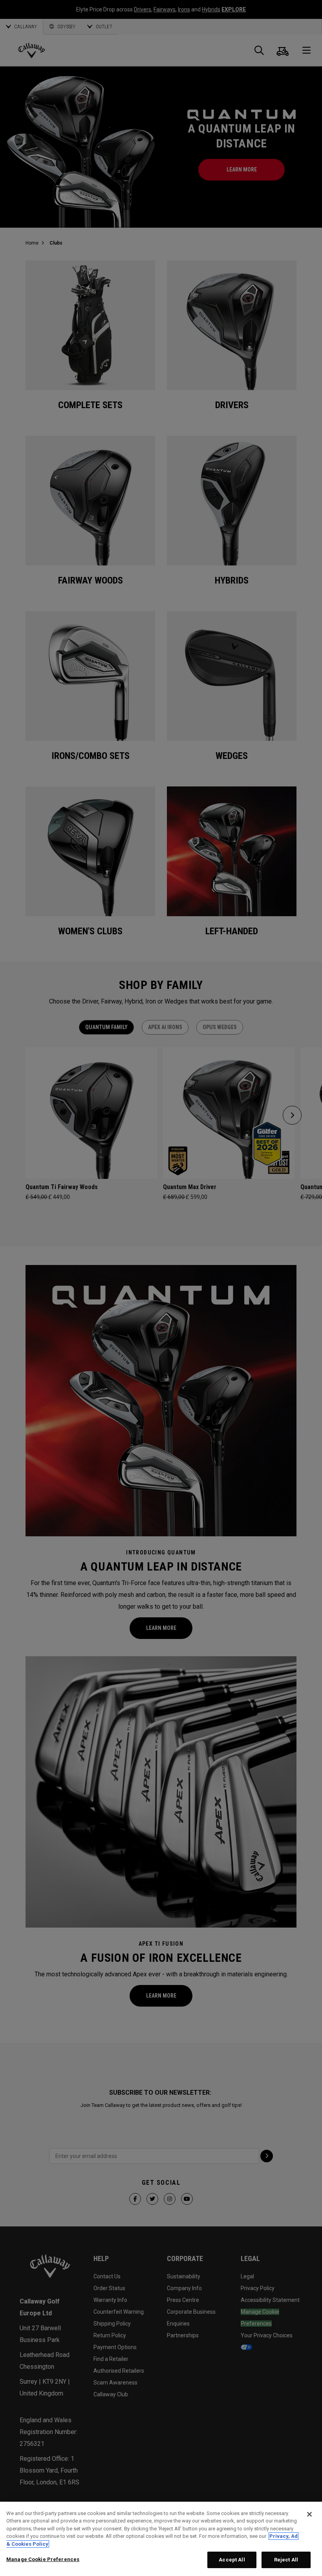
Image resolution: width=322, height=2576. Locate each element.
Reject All (286, 2560)
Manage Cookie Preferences (43, 2559)
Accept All (232, 2560)
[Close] (309, 2514)
